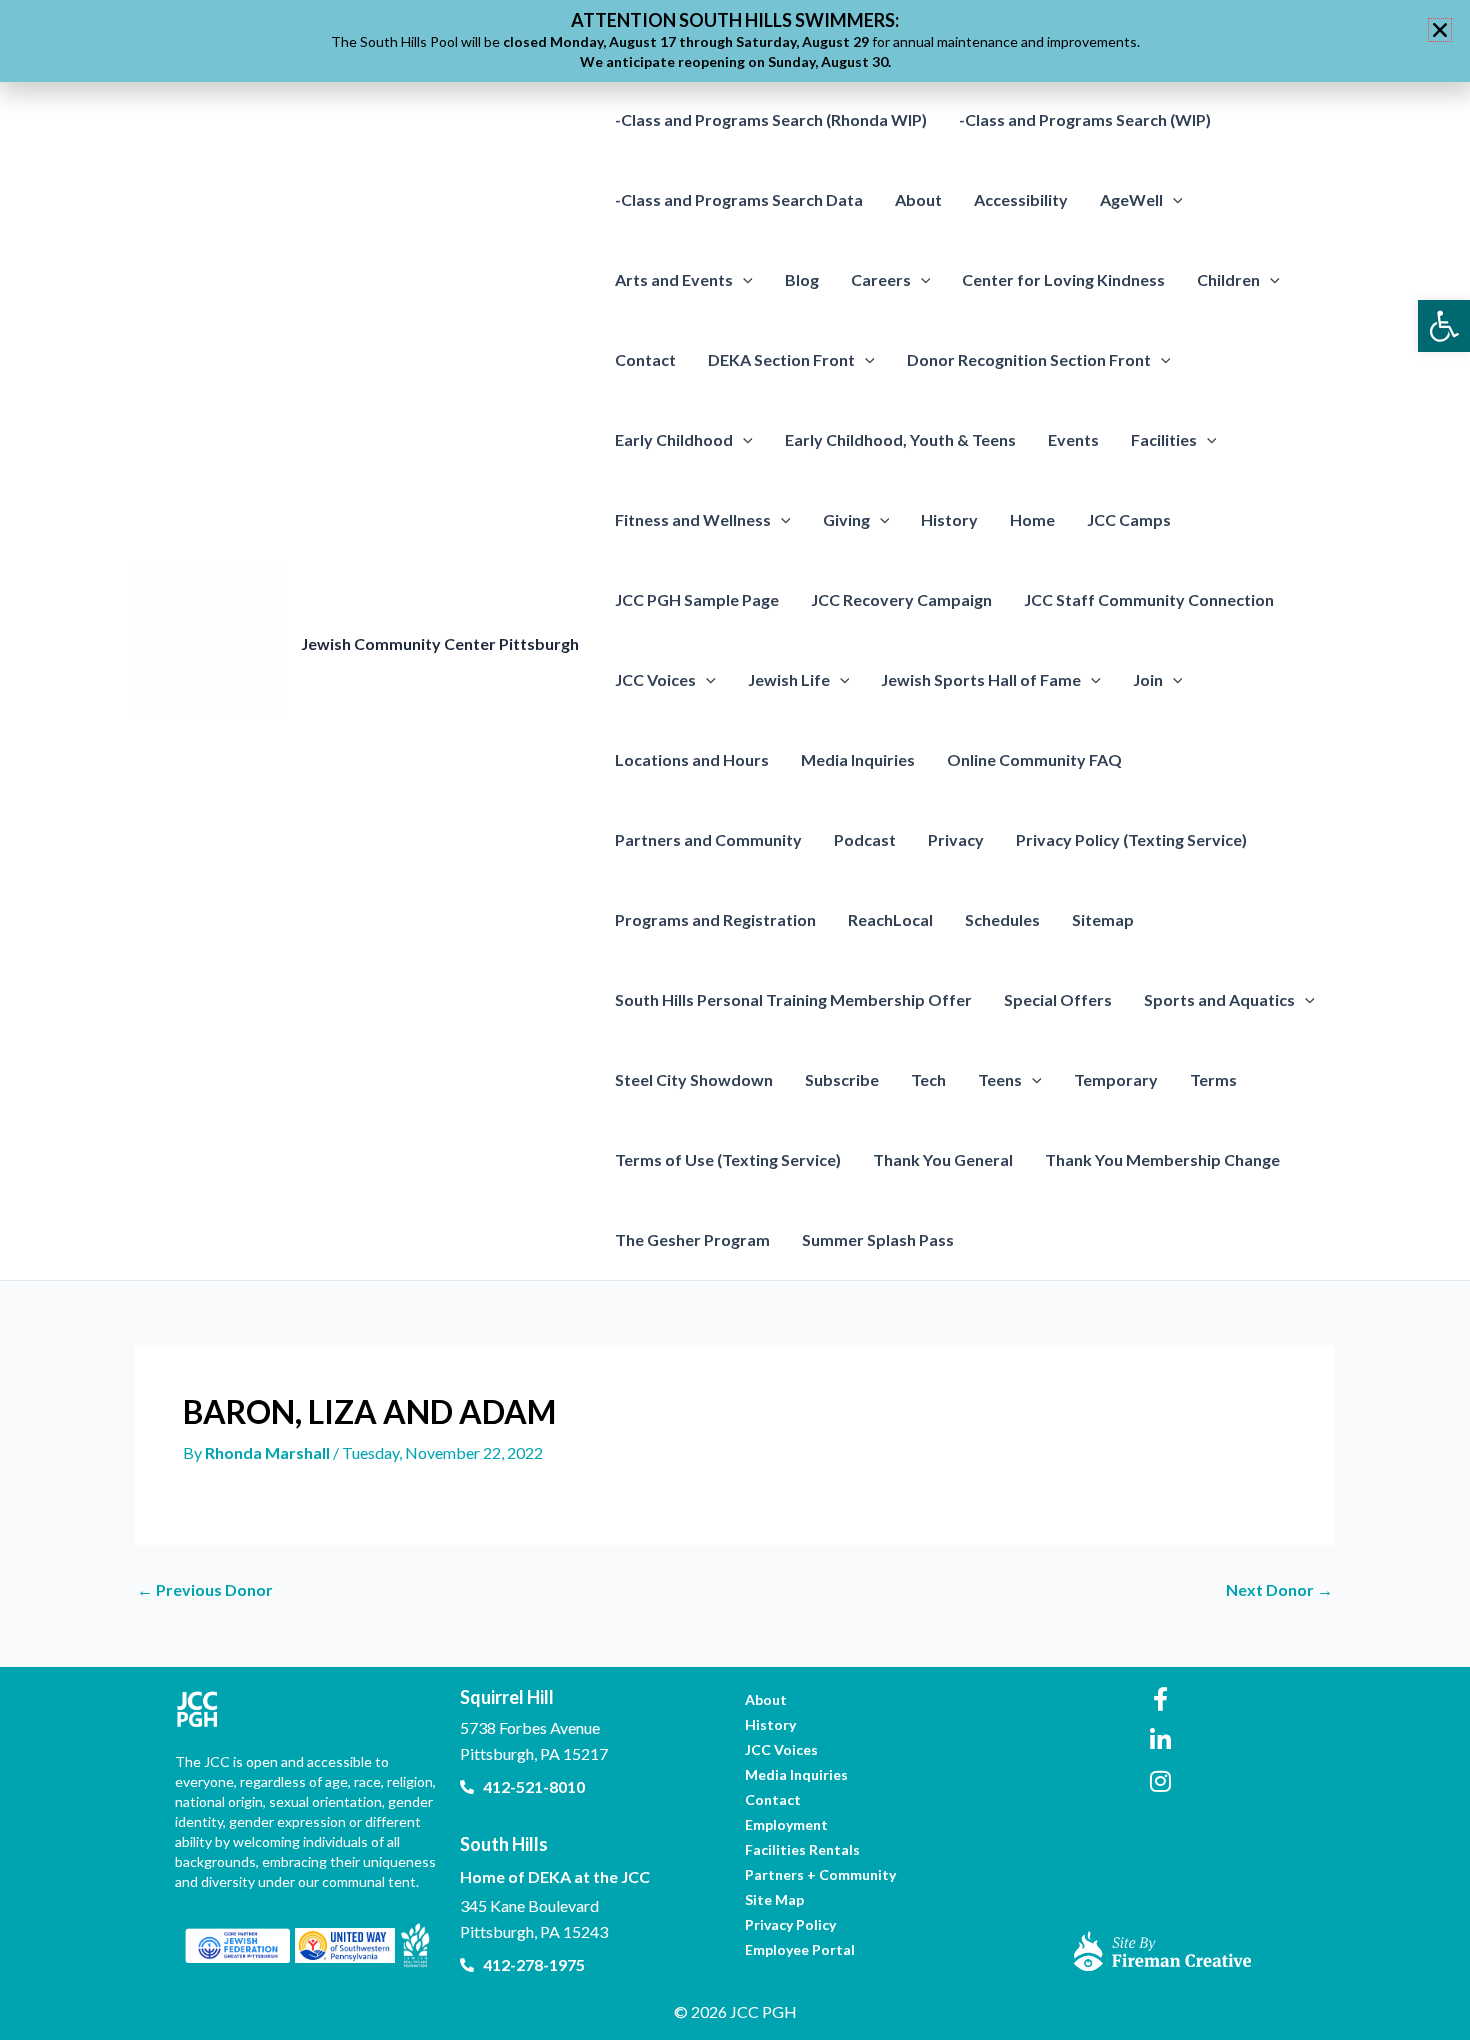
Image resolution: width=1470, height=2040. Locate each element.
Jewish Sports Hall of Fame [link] (981, 679)
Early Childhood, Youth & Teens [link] (900, 439)
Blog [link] (802, 279)
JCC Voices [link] (655, 679)
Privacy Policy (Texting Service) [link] (1131, 839)
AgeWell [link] (1131, 199)
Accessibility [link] (1021, 199)
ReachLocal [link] (890, 919)
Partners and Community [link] (708, 839)
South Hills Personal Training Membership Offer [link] (793, 999)
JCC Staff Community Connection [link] (1149, 599)
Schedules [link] (1002, 919)
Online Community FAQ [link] (1034, 759)
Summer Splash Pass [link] (878, 1239)
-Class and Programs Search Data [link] (739, 199)
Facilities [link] (1164, 439)
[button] (1173, 200)
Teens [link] (1000, 1079)
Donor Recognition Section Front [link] (1029, 359)
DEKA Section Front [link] (781, 359)
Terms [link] (1213, 1079)
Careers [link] (881, 279)
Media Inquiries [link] (858, 759)
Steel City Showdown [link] (694, 1079)
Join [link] (1148, 679)
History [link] (949, 519)
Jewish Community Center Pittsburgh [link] (440, 643)
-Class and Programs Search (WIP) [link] (1085, 119)
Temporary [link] (1116, 1079)
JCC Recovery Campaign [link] (901, 599)
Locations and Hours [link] (692, 759)
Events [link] (1073, 439)
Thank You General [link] (943, 1159)
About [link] (918, 199)
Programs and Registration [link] (715, 919)
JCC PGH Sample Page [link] (697, 599)
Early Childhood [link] (674, 439)
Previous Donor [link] (205, 1590)
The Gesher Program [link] (692, 1239)
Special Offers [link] (1058, 999)
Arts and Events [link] (674, 279)
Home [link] (1032, 519)
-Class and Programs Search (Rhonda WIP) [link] (771, 119)
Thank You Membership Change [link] (1162, 1159)
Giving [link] (846, 519)
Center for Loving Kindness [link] (1063, 279)
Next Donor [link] (1279, 1590)
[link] (1444, 326)
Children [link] (1228, 279)
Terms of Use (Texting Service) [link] (728, 1159)
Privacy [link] (956, 839)
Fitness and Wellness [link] (693, 519)
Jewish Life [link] (789, 679)
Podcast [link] (865, 839)
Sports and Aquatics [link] (1219, 999)
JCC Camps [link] (1129, 519)
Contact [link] (645, 359)
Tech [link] (928, 1079)
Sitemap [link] (1103, 919)
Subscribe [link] (842, 1079)
